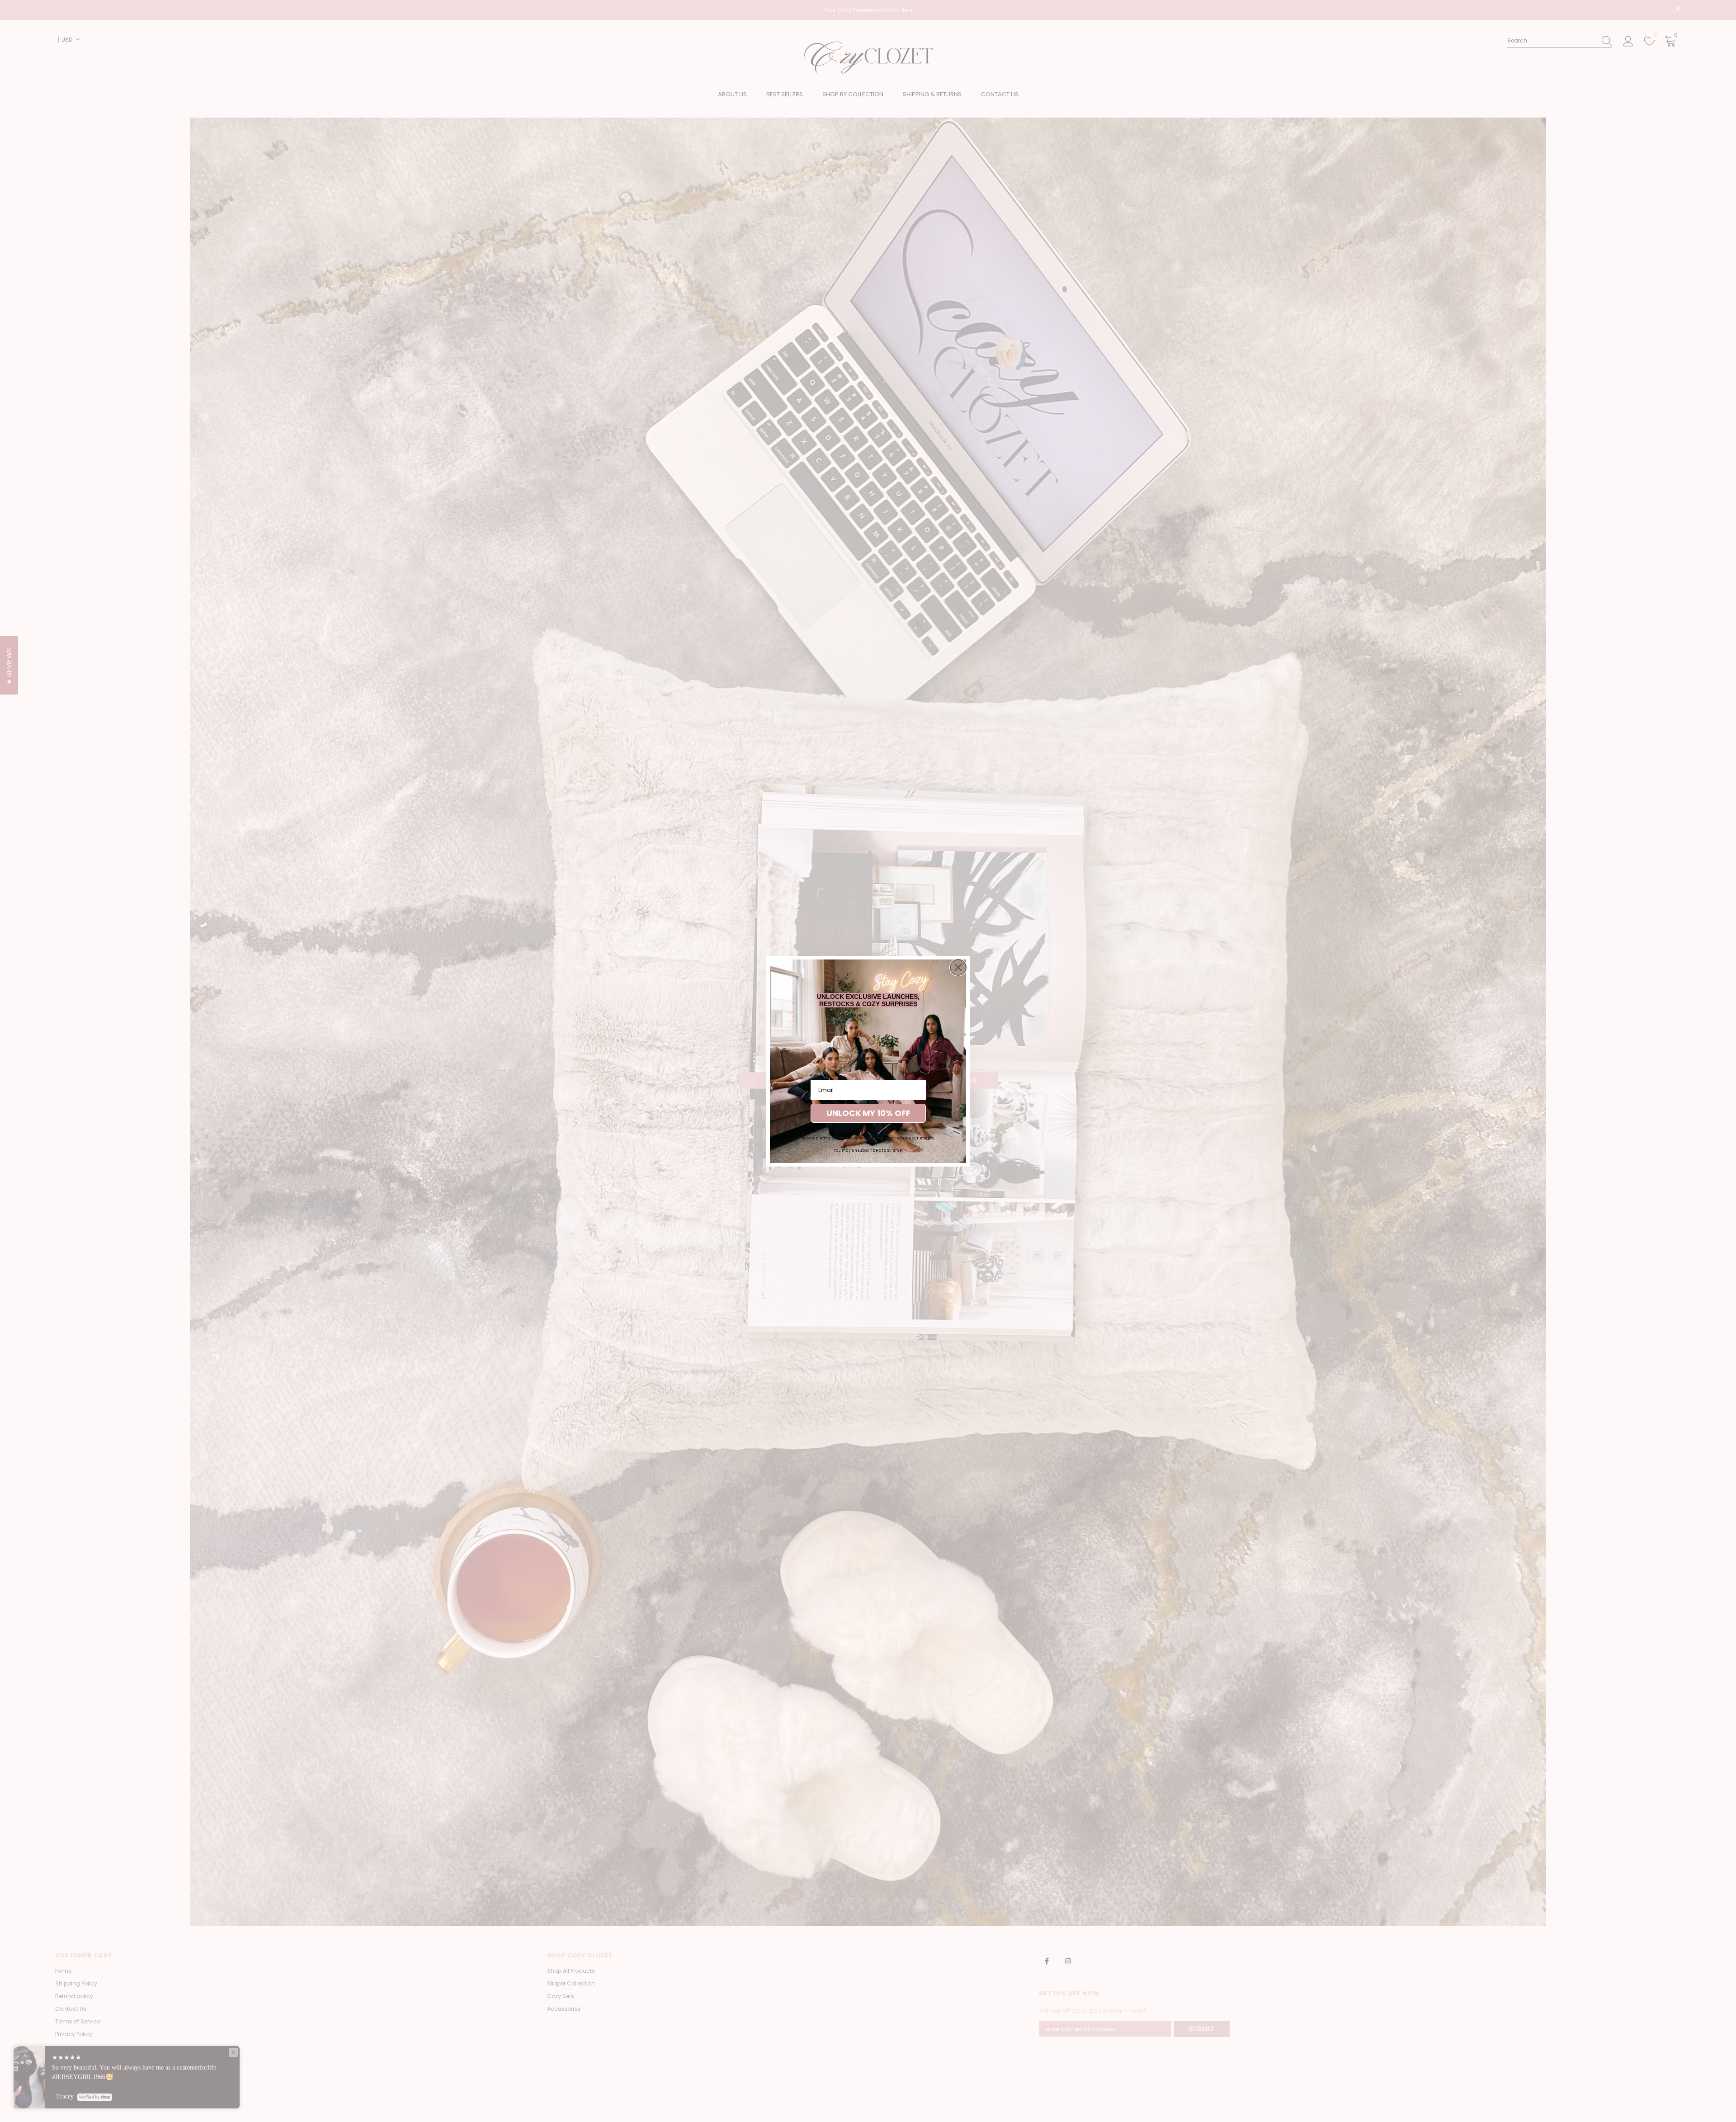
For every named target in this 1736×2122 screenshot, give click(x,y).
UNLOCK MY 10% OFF (868, 1113)
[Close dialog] (958, 967)
